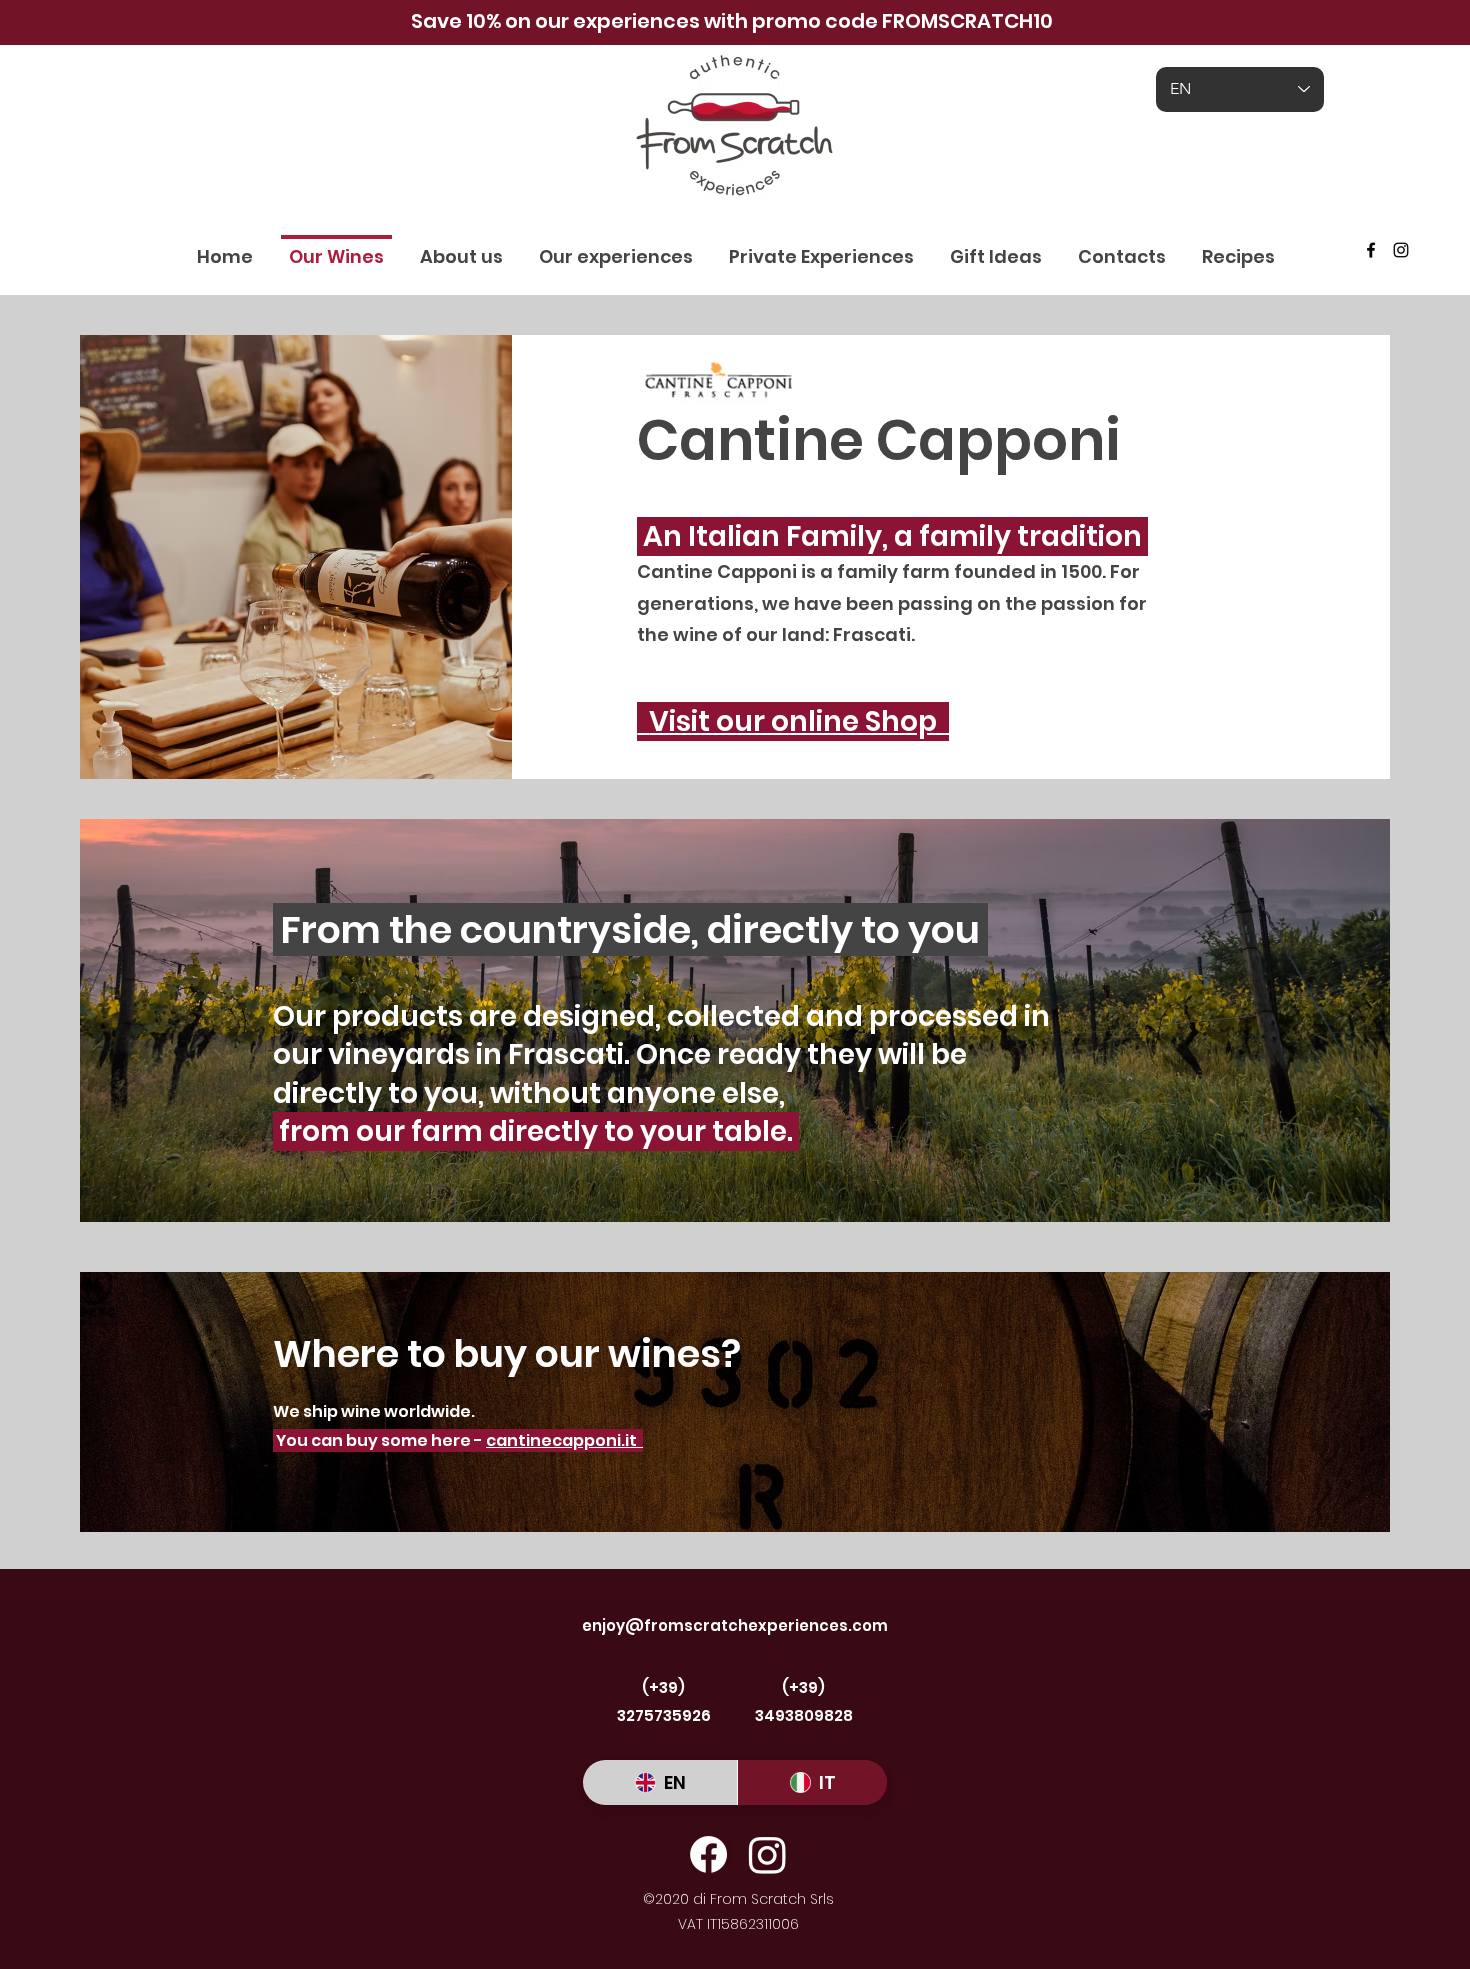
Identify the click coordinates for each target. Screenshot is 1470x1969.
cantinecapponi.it (564, 1440)
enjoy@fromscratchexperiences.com (735, 1625)
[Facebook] (708, 1854)
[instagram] (1401, 250)
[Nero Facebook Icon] (1371, 250)
